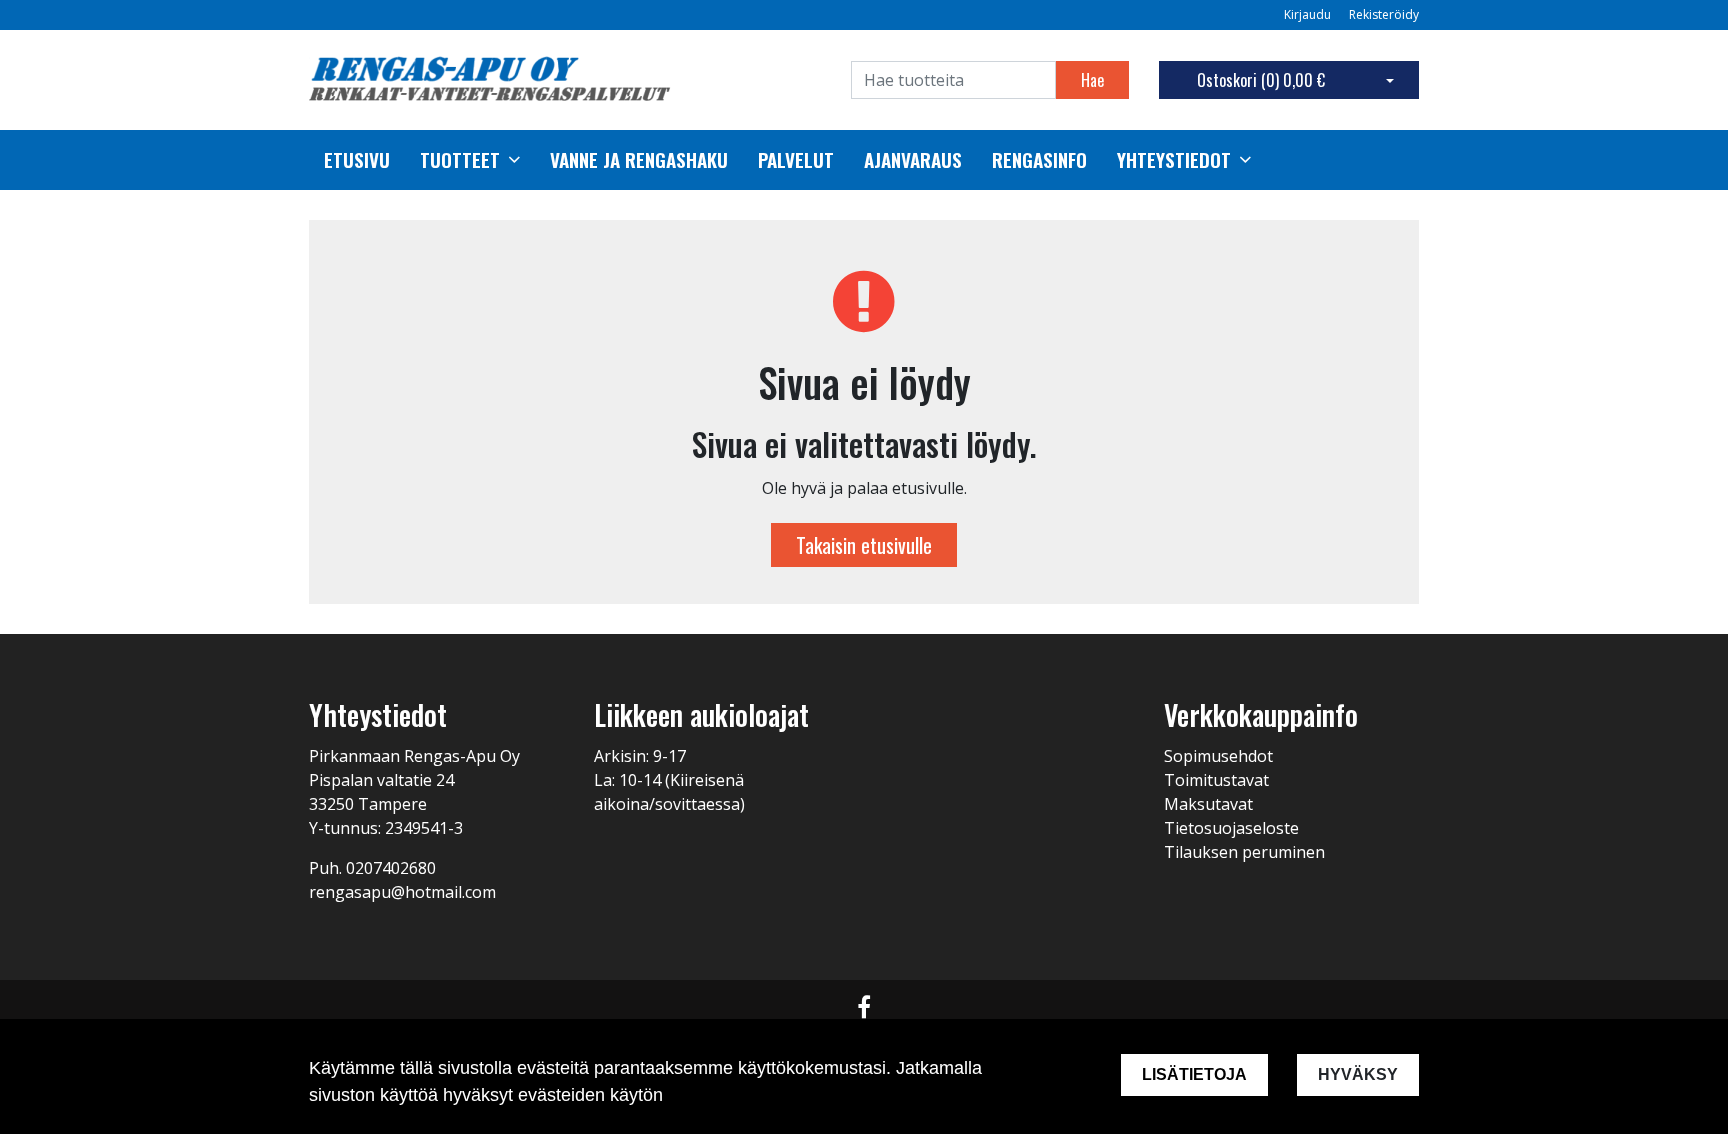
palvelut (796, 160)
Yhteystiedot (1174, 160)
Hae (1092, 80)
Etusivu (357, 160)
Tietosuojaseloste (1231, 828)
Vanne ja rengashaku (639, 160)
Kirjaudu (1309, 14)
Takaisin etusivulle (864, 545)
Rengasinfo (1039, 160)
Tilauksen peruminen (1244, 852)
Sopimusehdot (1218, 756)
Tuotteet (460, 160)
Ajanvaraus (913, 160)
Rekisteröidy (1384, 14)
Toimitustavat (1216, 780)
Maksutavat (1208, 804)
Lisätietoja (1194, 1074)
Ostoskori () (1261, 80)
